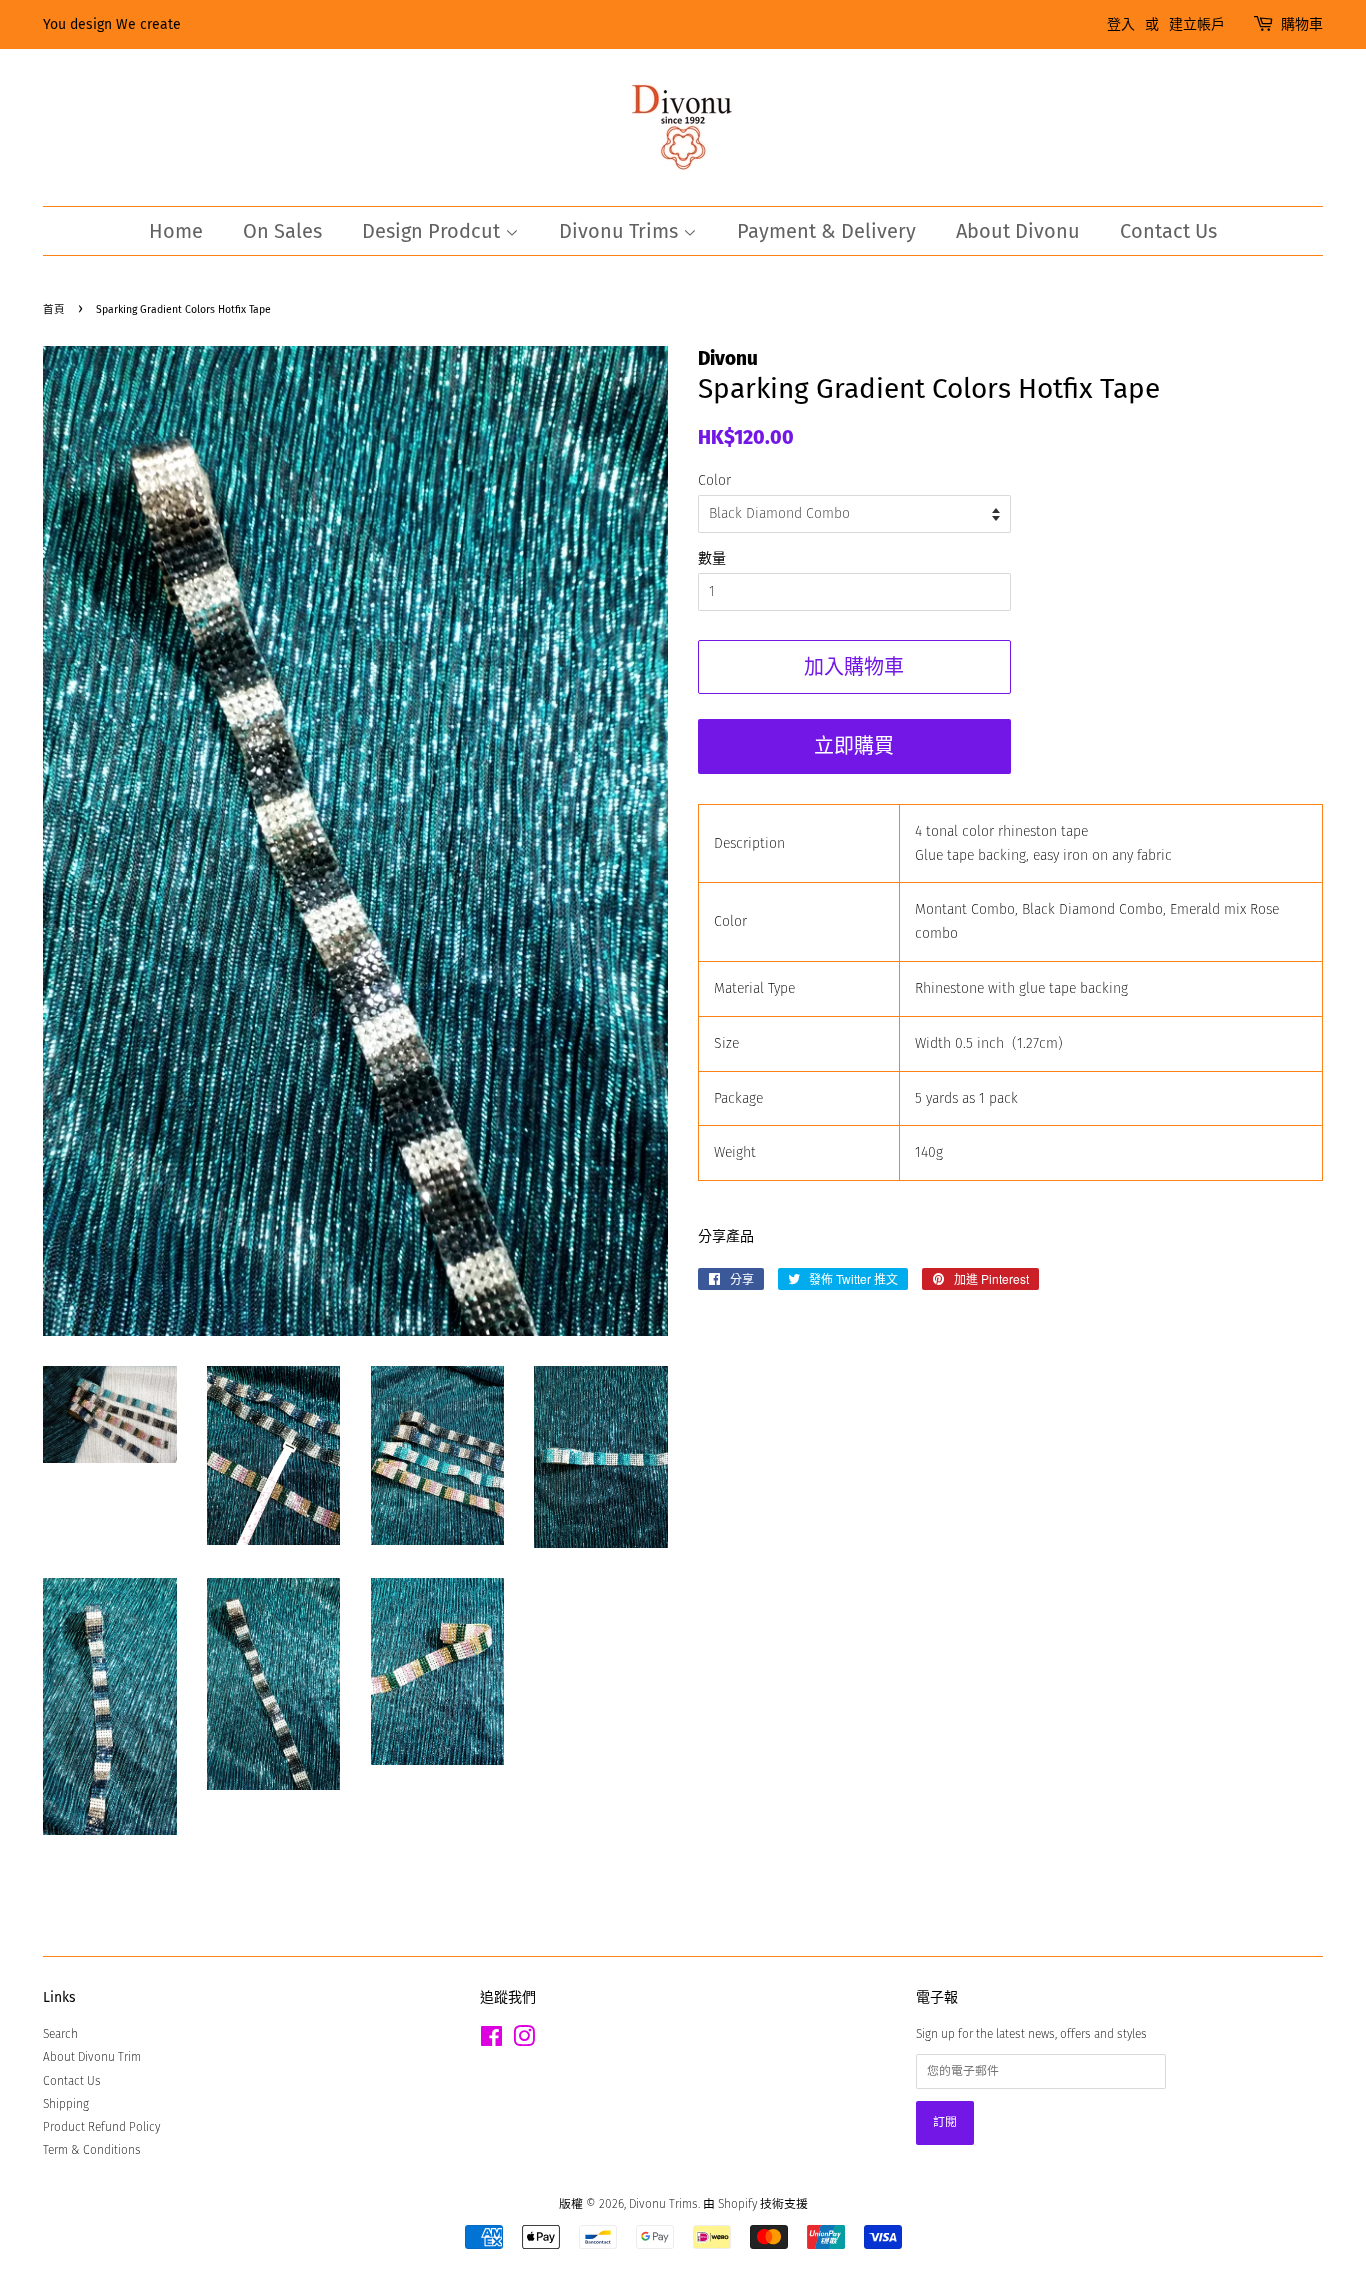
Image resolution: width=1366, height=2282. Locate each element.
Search (60, 2034)
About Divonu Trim (92, 2057)
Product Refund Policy (101, 2127)
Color (714, 480)
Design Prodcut (433, 231)
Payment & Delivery (826, 231)
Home (176, 231)
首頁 (54, 309)
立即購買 (854, 746)
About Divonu (1018, 231)
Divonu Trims (621, 231)
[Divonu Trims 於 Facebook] (491, 2041)
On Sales (282, 231)
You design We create (112, 24)
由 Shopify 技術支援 (755, 2204)
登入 (1121, 24)
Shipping (66, 2104)
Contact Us (1168, 231)
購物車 (1302, 24)
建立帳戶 (1197, 24)
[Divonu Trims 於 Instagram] (524, 2041)
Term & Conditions (92, 2150)
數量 (712, 558)
